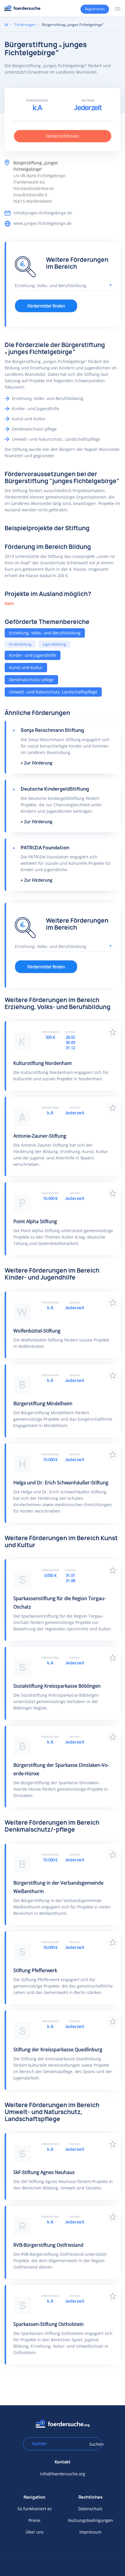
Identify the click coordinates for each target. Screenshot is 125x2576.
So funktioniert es (35, 2509)
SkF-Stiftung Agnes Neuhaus (44, 2172)
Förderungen (25, 25)
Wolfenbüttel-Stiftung (37, 1331)
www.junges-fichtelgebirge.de (42, 223)
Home (6, 24)
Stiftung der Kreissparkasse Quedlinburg (58, 2050)
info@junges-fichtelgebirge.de (43, 213)
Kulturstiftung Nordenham (43, 1063)
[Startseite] (22, 8)
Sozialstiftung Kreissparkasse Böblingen (57, 1686)
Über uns (35, 2532)
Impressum (90, 2532)
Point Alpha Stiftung (35, 1221)
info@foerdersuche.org (63, 2474)
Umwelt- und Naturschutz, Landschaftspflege (53, 692)
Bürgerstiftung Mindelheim (43, 1403)
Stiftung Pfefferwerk (35, 1970)
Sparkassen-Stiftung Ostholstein (49, 2324)
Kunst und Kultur (26, 667)
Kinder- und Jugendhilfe (33, 655)
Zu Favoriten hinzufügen (113, 1032)
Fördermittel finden (46, 306)
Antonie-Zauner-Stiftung (40, 1136)
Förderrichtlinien (63, 136)
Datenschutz (90, 2509)
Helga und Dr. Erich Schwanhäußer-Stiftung (61, 1483)
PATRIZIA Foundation (45, 848)
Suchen (94, 2444)
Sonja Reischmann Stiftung (52, 730)
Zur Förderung (38, 763)
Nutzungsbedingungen (91, 2520)
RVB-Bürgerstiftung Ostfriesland (48, 2245)
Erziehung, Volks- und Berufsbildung (45, 633)
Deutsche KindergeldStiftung (55, 789)
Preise (34, 2520)
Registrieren (95, 9)
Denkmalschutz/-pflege (31, 680)
